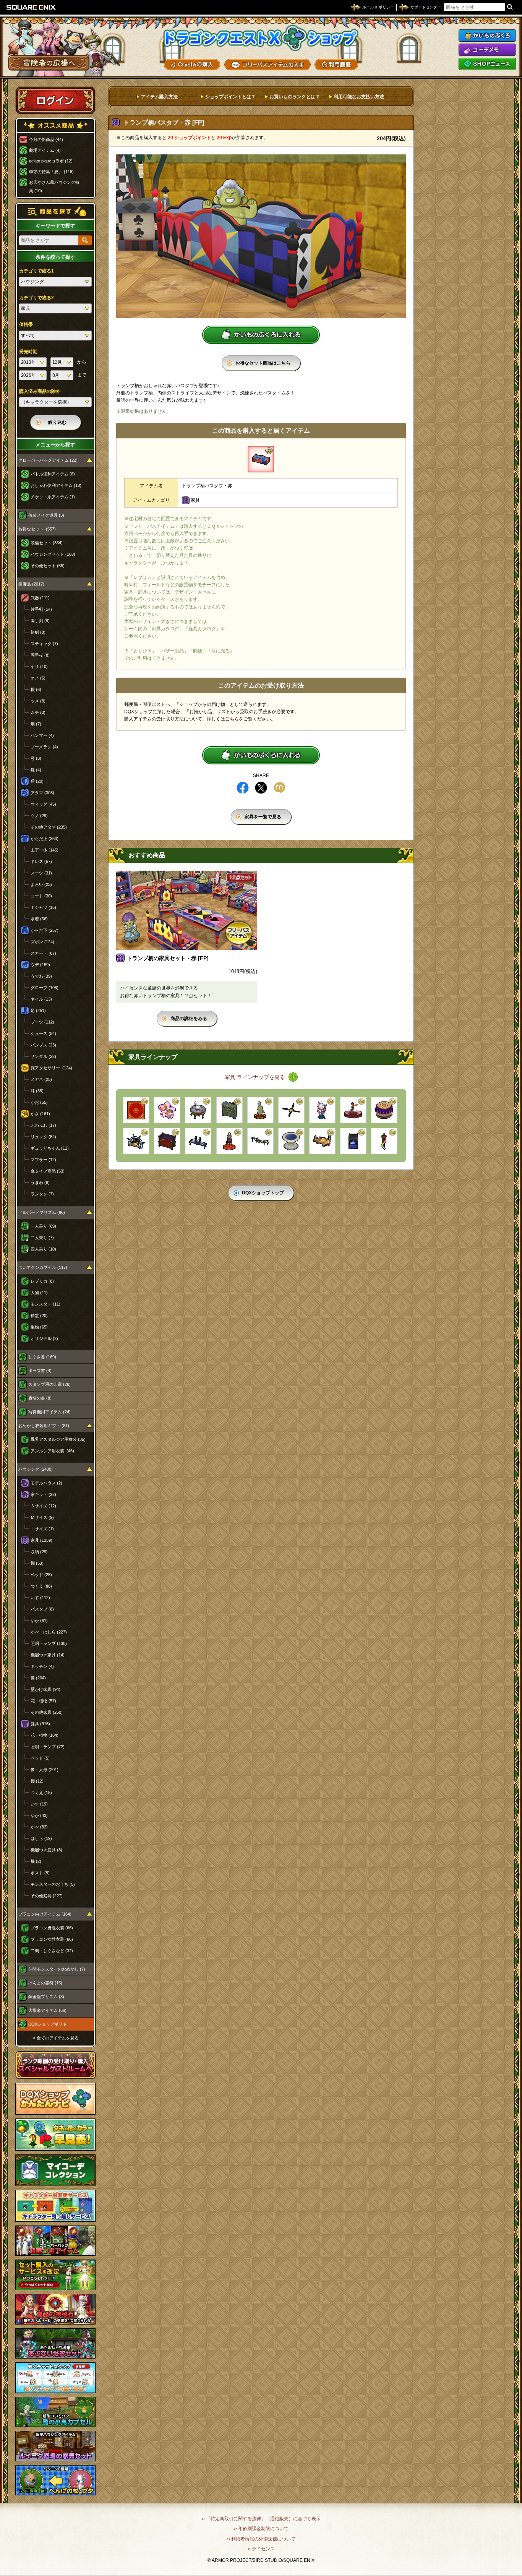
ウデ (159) (40, 965)
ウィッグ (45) (43, 804)
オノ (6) (38, 678)
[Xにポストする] (261, 788)
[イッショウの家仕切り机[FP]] (167, 1141)
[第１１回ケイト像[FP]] (353, 1110)
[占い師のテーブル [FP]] (198, 1110)
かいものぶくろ (487, 36)
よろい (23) (41, 884)
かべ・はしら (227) (49, 1632)
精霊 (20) (39, 1316)
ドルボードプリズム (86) (42, 1212)
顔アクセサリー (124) (51, 1068)
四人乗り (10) (43, 1249)
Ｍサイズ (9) (42, 1517)
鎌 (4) (36, 770)
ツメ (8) (38, 701)
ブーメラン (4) (44, 747)
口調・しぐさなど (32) (52, 1951)
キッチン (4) (42, 1666)
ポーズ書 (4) (40, 1371)
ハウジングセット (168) (53, 554)
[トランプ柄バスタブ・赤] (261, 459)
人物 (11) (39, 1293)
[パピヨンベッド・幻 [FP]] (353, 1141)
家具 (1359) (41, 1540)
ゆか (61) (39, 1621)
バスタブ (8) (42, 1609)
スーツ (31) (41, 873)
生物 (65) (39, 1327)
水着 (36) (39, 919)
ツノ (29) (39, 816)
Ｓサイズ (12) (43, 1506)
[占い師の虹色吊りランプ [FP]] (384, 1141)
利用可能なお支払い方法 (359, 97)
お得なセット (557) (37, 529)
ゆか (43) (39, 1815)
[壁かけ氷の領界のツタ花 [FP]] (260, 1141)
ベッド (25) (41, 1575)
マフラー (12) (43, 1160)
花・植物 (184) (45, 1735)
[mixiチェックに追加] (279, 788)
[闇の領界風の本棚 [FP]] (229, 1110)
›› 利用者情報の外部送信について (261, 2539)
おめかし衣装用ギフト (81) (44, 1426)
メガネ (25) (41, 1079)
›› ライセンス (261, 2549)
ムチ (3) (38, 712)
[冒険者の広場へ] (49, 63)
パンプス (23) (43, 1045)
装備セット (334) (47, 543)
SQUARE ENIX (31, 7)
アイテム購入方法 (159, 97)
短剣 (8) (38, 632)
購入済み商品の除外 (40, 391)
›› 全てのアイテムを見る (56, 2038)
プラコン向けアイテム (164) (45, 1914)
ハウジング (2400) (36, 1469)
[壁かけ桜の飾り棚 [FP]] (167, 1110)
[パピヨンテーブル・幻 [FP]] (198, 1141)
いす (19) (39, 1804)
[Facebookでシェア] (243, 788)
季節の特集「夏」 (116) (51, 172)
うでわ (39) (41, 976)
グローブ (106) (45, 988)
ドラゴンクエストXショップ (261, 38)
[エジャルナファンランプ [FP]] (291, 1110)
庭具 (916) (40, 1724)
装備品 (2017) (31, 584)
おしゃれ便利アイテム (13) (56, 485)
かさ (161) (40, 1114)
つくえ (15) (41, 1792)
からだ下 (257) (45, 930)
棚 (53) (37, 1563)
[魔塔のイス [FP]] (291, 1141)
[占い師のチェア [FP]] (384, 1110)
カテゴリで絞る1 (36, 271)
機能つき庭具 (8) (46, 1850)
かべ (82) (39, 1827)
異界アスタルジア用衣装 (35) (58, 1439)
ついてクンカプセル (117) (43, 1267)
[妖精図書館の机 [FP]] (322, 1141)
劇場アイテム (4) (45, 150)
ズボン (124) (42, 942)
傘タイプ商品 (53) (48, 1171)
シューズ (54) (43, 1033)
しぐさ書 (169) (42, 1357)
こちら (232, 719)
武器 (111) (40, 598)
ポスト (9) (40, 1873)
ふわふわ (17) (43, 1125)
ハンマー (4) (42, 735)
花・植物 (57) (43, 1701)
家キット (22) (43, 1494)
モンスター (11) (45, 1304)
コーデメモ (487, 50)
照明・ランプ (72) (48, 1747)
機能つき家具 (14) (48, 1655)
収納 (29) (39, 1552)
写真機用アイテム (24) (49, 1412)
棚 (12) (37, 1781)
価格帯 (26, 324)
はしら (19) (41, 1838)
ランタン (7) (42, 1194)
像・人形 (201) (45, 1770)
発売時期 (28, 352)
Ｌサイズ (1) (42, 1529)
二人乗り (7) (42, 1238)
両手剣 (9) (40, 621)
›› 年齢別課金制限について (261, 2529)
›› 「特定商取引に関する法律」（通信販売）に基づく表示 (261, 2519)
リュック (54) (43, 1137)
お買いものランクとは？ (295, 97)
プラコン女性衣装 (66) (52, 1939)
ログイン (55, 100)
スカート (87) (43, 953)
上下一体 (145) (45, 850)
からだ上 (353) (45, 839)
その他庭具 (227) (47, 1896)
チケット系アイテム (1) (53, 497)
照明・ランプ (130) (49, 1643)
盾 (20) (37, 781)
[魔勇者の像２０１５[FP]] (229, 1141)
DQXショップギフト (48, 2024)
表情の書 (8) (40, 1398)
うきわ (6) (40, 1183)
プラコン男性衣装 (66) (52, 1928)
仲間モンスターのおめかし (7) (57, 1969)
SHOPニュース (487, 64)
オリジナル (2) (44, 1338)
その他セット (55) (48, 566)
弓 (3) (36, 758)
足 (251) (38, 1011)
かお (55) (39, 1102)
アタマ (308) (42, 793)
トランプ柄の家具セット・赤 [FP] (168, 958)
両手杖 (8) (40, 655)
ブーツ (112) (42, 1022)
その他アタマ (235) (49, 827)
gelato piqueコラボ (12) (51, 161)
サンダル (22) (43, 1056)
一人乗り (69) (43, 1226)
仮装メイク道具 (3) (46, 515)
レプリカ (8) (42, 1281)
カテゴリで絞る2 (36, 298)
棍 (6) (36, 689)
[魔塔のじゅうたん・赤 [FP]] (136, 1110)
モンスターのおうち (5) (53, 1884)
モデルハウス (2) (46, 1483)
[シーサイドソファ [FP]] (136, 1141)
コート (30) (41, 896)
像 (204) (38, 1678)
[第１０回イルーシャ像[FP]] (260, 1110)
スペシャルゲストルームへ (56, 2065)
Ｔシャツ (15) (43, 907)
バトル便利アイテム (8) (53, 474)
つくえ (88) (41, 1586)
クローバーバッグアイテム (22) (48, 460)
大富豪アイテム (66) (47, 2010)
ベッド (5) (40, 1758)
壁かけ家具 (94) (45, 1689)
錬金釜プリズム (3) (46, 1997)
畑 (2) (36, 1861)
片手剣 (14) (41, 609)
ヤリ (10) (39, 667)
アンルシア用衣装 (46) (52, 1451)
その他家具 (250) (47, 1712)
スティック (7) (44, 644)
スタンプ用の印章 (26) (49, 1384)
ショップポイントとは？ (230, 97)
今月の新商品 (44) (46, 140)
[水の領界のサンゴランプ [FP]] (322, 1110)
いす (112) (40, 1598)
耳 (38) (37, 1091)
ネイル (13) (41, 999)
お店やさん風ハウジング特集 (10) (54, 187)
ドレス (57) (41, 861)
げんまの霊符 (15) (45, 1983)
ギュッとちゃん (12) (50, 1148)
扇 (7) (36, 724)
